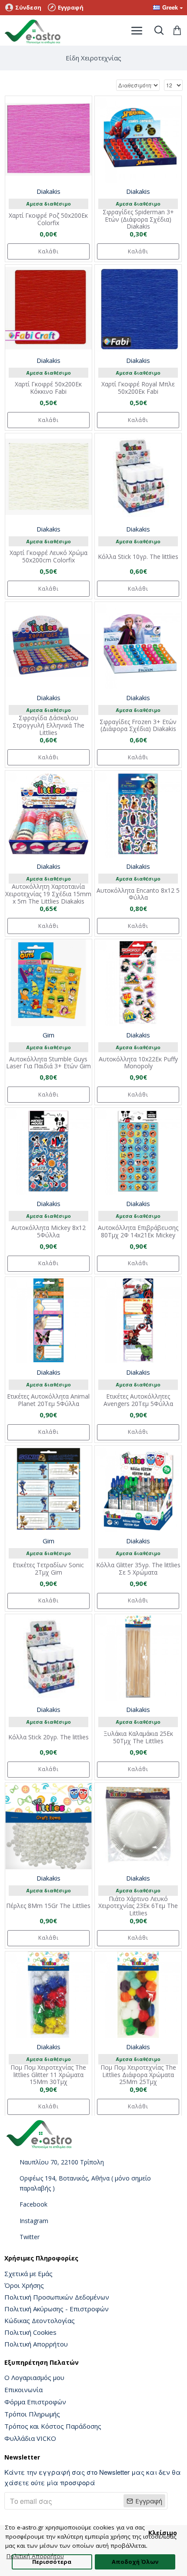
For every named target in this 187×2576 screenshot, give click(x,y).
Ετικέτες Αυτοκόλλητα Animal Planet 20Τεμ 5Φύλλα (48, 1400)
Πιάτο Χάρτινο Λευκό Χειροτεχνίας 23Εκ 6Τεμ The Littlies (138, 1906)
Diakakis (48, 191)
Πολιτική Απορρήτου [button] (35, 2556)
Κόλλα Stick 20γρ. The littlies (48, 1737)
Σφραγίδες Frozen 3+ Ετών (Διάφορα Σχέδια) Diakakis (138, 726)
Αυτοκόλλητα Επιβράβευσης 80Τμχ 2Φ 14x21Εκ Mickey (138, 1232)
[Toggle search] (159, 30)
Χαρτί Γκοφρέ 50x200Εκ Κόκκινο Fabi (48, 388)
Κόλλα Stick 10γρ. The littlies (138, 557)
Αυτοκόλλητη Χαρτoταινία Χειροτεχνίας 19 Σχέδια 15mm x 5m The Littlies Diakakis (48, 894)
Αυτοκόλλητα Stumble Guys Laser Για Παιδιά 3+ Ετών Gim (48, 1063)
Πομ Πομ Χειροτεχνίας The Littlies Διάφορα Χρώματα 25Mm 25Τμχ (138, 2075)
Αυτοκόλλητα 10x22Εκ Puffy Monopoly (138, 1063)
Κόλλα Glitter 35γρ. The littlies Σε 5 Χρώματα (138, 1569)
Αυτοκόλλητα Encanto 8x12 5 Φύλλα (138, 894)
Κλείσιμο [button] (163, 2533)
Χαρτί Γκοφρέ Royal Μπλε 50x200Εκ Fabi (138, 388)
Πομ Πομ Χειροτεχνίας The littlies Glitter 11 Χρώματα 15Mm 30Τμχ (48, 2075)
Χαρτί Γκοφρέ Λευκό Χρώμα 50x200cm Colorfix (48, 557)
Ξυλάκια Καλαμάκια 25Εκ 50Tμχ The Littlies (138, 1738)
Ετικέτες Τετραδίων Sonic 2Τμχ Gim (48, 1569)
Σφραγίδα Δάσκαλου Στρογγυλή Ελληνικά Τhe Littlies (48, 725)
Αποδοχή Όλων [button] (135, 2562)
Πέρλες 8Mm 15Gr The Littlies (48, 1906)
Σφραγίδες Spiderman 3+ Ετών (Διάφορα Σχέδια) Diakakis (138, 219)
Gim (48, 1035)
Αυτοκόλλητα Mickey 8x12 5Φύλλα (48, 1232)
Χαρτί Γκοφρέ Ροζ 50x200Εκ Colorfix (48, 219)
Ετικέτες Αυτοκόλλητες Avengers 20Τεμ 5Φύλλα (138, 1400)
